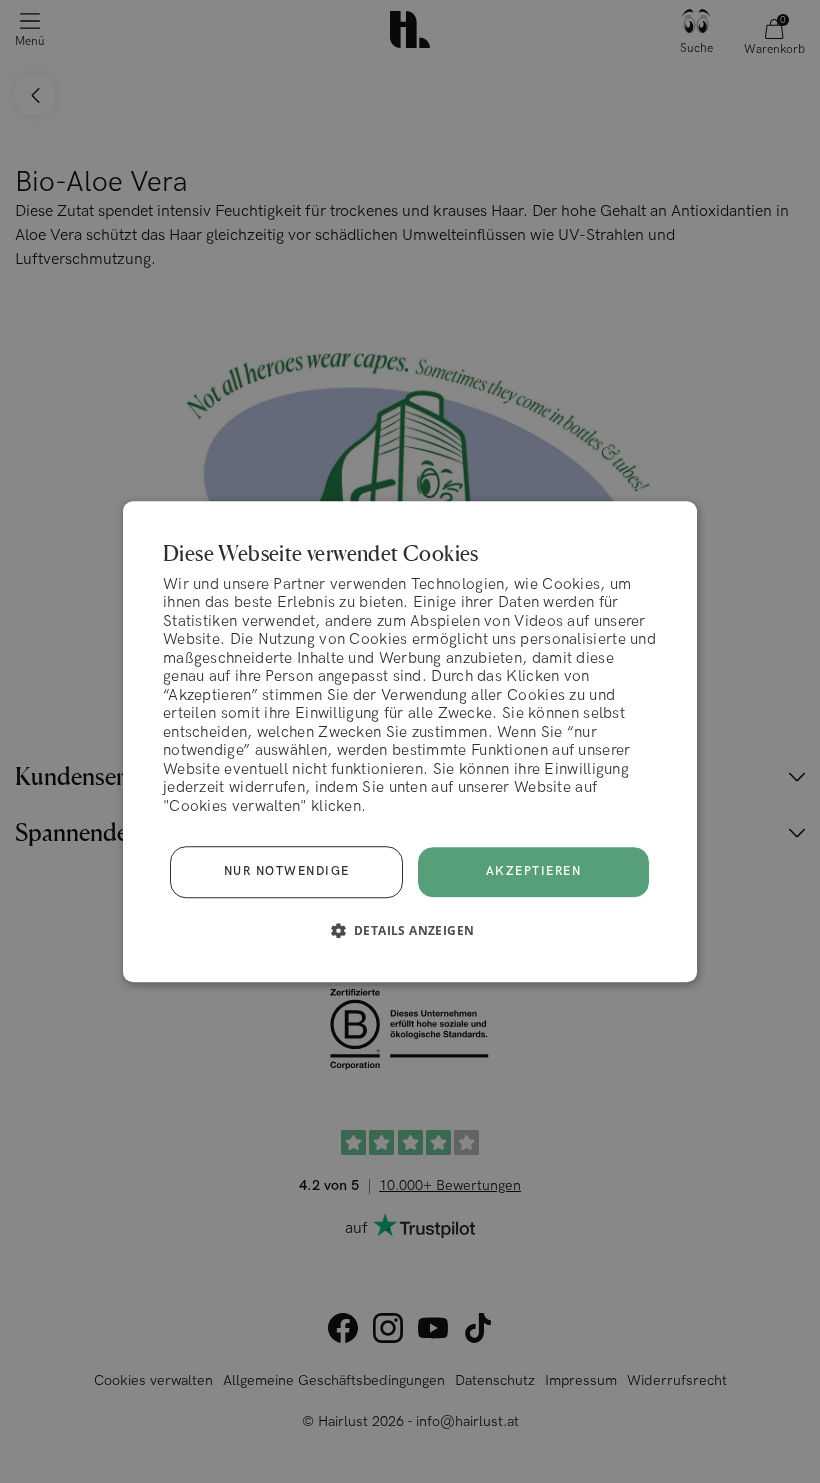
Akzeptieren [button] (534, 871)
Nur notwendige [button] (287, 871)
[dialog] (410, 742)
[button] (410, 930)
